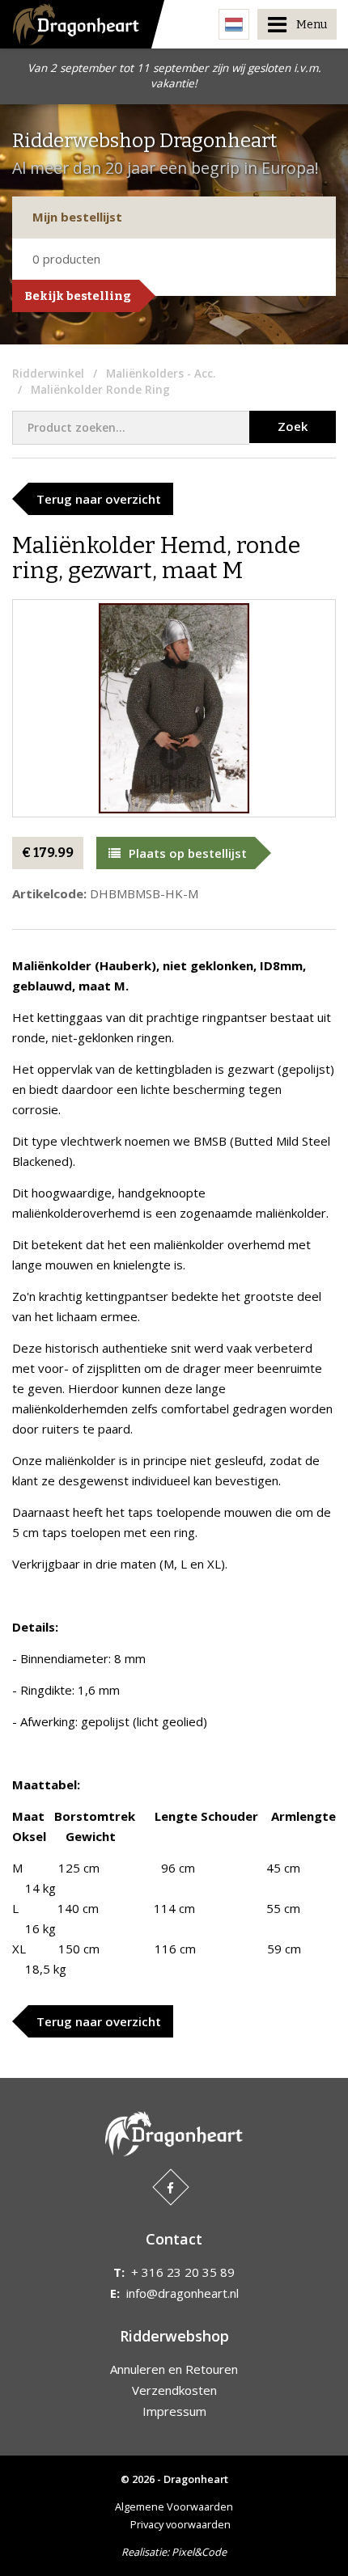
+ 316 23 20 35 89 (183, 2272)
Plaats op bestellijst (188, 853)
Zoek (293, 426)
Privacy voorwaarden (180, 2524)
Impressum (174, 2411)
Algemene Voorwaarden (174, 2506)
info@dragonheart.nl (182, 2293)
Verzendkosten (174, 2390)
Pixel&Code (199, 2552)
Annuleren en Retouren (174, 2369)
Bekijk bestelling (78, 296)
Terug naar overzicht (99, 499)
